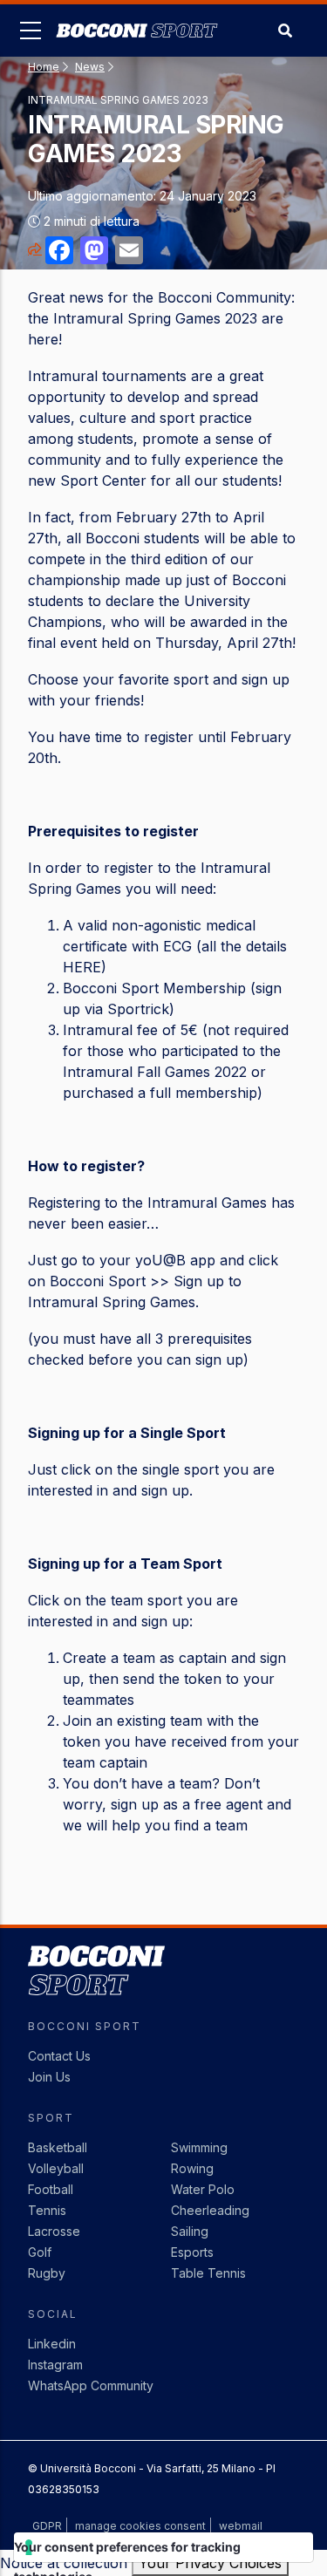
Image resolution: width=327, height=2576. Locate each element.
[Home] (137, 17)
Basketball (58, 2147)
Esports (192, 2252)
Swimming (199, 2147)
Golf (40, 2252)
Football (51, 2189)
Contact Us (59, 2056)
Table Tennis (208, 2273)
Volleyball (56, 2168)
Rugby (47, 2273)
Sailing (190, 2231)
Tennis (47, 2210)
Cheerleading (210, 2210)
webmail (241, 2526)
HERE (82, 967)
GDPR (47, 2526)
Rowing (192, 2168)
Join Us (49, 2077)
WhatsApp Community (91, 2385)
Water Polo (203, 2189)
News (90, 67)
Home (44, 67)
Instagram (55, 2365)
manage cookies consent (140, 2526)
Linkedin (52, 2344)
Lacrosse (54, 2231)
